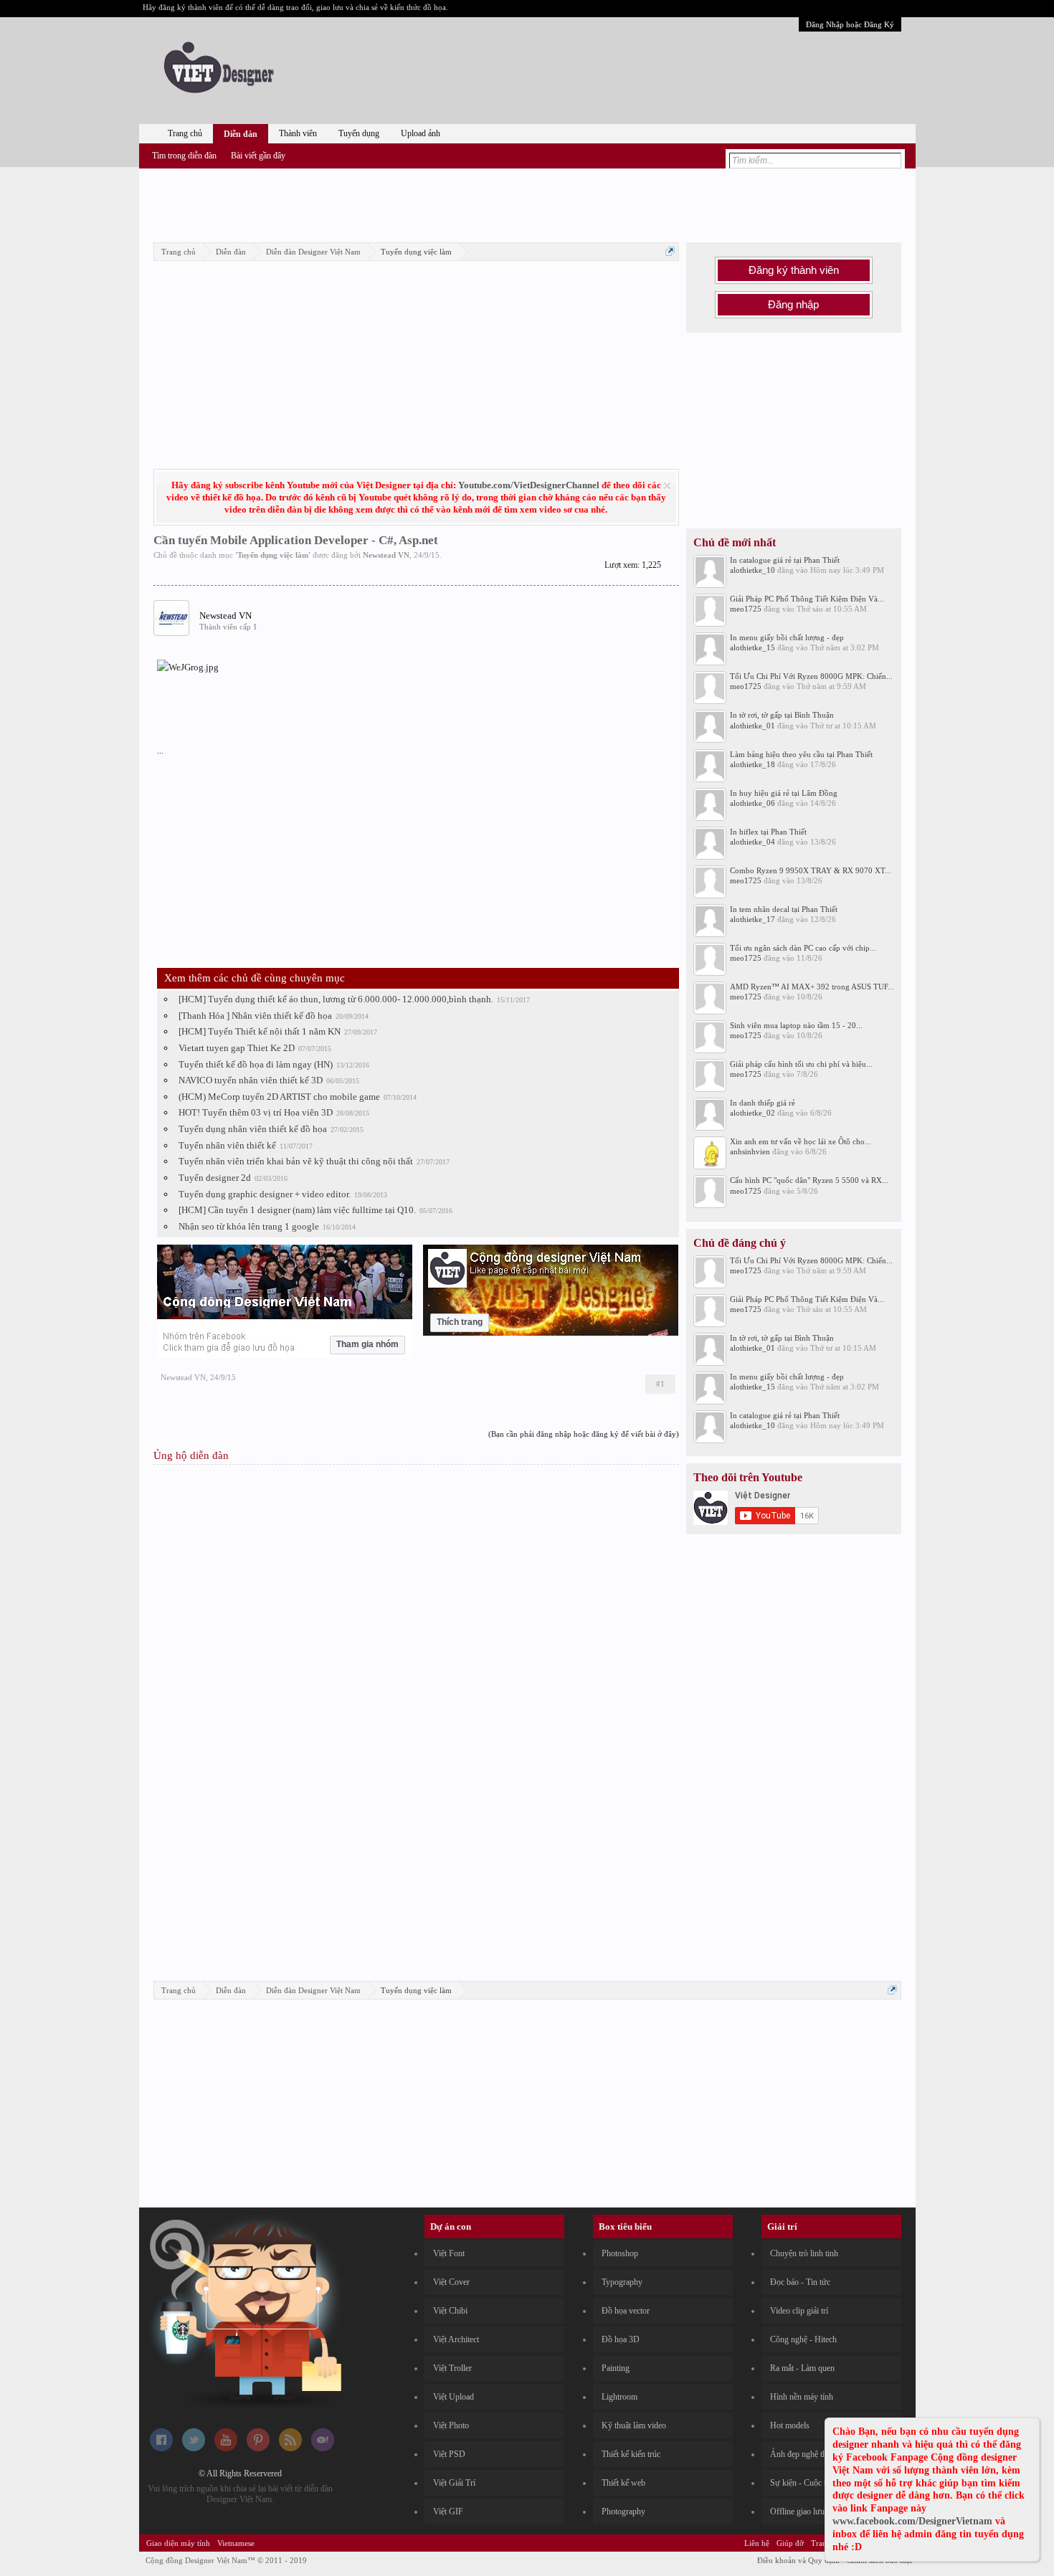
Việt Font (449, 2253)
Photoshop (620, 2253)
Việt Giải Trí (454, 2483)
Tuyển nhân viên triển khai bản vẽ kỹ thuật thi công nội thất (296, 1161)
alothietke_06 (752, 803)
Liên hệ (757, 2543)
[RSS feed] (290, 2448)
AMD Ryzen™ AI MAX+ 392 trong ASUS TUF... (812, 987)
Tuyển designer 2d (215, 1178)
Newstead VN (386, 555)
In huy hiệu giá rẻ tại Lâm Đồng (784, 793)
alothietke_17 (752, 919)
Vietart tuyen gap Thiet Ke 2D (237, 1048)
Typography (622, 2282)
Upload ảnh (421, 133)
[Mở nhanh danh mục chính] (670, 251)
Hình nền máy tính (802, 2397)
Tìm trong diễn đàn (184, 156)
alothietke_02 (752, 1113)
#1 (660, 1384)
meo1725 (746, 609)
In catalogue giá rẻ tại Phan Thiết (785, 560)
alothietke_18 (752, 764)
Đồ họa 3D (621, 2339)
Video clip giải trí (799, 2311)
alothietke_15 (752, 647)
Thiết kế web (623, 2483)
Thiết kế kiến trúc (631, 2454)
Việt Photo (451, 2425)
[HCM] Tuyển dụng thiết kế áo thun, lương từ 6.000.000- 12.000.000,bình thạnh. (336, 999)
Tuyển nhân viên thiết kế (227, 1145)
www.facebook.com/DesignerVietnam (912, 2521)
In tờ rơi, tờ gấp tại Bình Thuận (782, 715)
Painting (616, 2368)
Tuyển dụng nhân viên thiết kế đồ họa (253, 1129)
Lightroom (619, 2397)
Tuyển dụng (359, 133)
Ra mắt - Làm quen (802, 2368)
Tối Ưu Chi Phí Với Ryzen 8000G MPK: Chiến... (811, 676)
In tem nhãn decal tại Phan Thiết (784, 909)
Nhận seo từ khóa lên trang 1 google (249, 1226)
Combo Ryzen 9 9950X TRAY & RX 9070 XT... (811, 870)
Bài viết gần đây (258, 156)
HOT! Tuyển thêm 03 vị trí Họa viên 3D (256, 1112)
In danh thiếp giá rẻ (763, 1103)
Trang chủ (185, 133)
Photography (623, 2511)
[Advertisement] (527, 203)
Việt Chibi (450, 2311)
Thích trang (460, 1322)
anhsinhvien (750, 1151)
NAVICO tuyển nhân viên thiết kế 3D (251, 1080)
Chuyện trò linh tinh (804, 2253)
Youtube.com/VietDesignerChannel (529, 485)
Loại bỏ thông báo (667, 486)
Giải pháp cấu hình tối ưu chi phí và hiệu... (801, 1064)
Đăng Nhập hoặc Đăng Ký (850, 24)
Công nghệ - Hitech (803, 2339)
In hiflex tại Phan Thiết (768, 832)
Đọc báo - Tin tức (800, 2282)
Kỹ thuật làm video (634, 2425)
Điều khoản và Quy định (798, 2560)
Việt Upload (454, 2397)
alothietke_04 (752, 842)
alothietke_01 (752, 726)
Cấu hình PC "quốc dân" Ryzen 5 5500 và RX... (809, 1180)
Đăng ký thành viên (794, 270)
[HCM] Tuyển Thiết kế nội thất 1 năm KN (260, 1031)
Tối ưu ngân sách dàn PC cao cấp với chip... (803, 948)
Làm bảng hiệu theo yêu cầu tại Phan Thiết (801, 754)
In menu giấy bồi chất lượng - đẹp (787, 637)
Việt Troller (452, 2368)
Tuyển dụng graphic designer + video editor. (265, 1194)
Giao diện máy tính (178, 2543)
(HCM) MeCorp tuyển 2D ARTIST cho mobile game (279, 1097)
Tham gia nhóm (367, 1344)
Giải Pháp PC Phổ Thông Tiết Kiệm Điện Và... (807, 599)
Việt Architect (456, 2339)
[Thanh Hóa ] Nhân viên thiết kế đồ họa (255, 1016)
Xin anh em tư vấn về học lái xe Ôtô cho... (801, 1141)
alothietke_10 (752, 570)
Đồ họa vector (626, 2311)
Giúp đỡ (790, 2543)
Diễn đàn (241, 134)
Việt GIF (448, 2511)
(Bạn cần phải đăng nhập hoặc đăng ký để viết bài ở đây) (584, 1434)
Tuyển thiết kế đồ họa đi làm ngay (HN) (256, 1064)
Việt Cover (451, 2282)
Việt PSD (449, 2454)
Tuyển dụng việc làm (273, 555)
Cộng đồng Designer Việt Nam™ (226, 2560)
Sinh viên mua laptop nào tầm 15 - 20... (796, 1025)
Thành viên (298, 133)
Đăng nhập (793, 305)
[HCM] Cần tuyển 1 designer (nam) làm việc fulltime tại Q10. (297, 1210)
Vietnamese (236, 2543)
